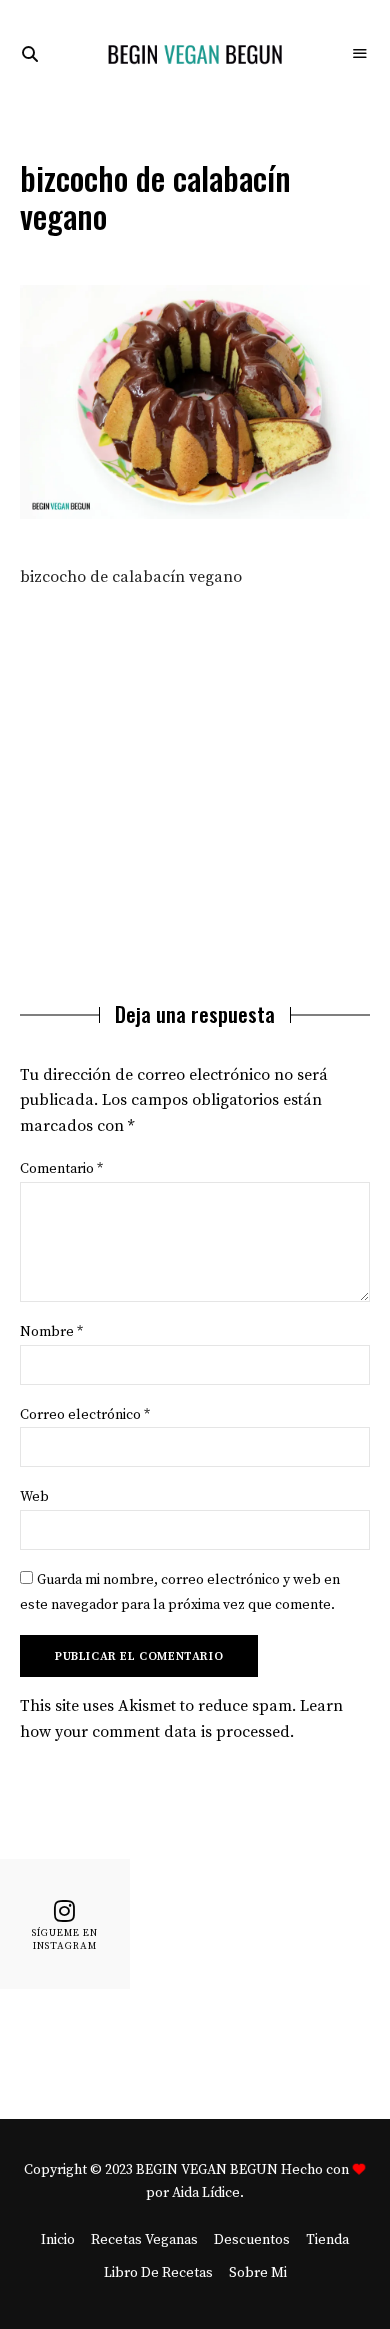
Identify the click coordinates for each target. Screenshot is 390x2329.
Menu (360, 54)
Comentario (61, 1169)
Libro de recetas (158, 2273)
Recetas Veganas (144, 2240)
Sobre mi (258, 2273)
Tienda (327, 2240)
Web (34, 1497)
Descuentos (252, 2240)
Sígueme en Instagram (65, 1939)
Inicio (58, 2240)
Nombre (51, 1332)
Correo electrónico (85, 1415)
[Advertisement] (195, 777)
